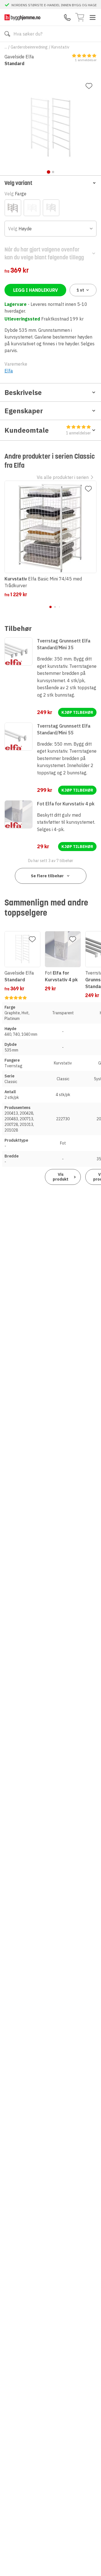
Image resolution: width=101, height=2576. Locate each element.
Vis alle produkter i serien (63, 477)
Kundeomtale (48, 431)
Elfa (9, 371)
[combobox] (50, 229)
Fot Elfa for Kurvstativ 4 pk (66, 804)
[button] (50, 183)
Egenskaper (24, 411)
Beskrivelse (23, 392)
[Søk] (7, 34)
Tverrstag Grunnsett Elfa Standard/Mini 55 (64, 729)
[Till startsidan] (22, 17)
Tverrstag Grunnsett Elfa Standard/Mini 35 (64, 644)
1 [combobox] (80, 290)
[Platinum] (51, 208)
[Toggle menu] (93, 17)
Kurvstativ (60, 47)
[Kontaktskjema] (67, 17)
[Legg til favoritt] (89, 86)
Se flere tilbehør (47, 876)
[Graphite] (13, 208)
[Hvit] (32, 208)
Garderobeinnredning (29, 47)
